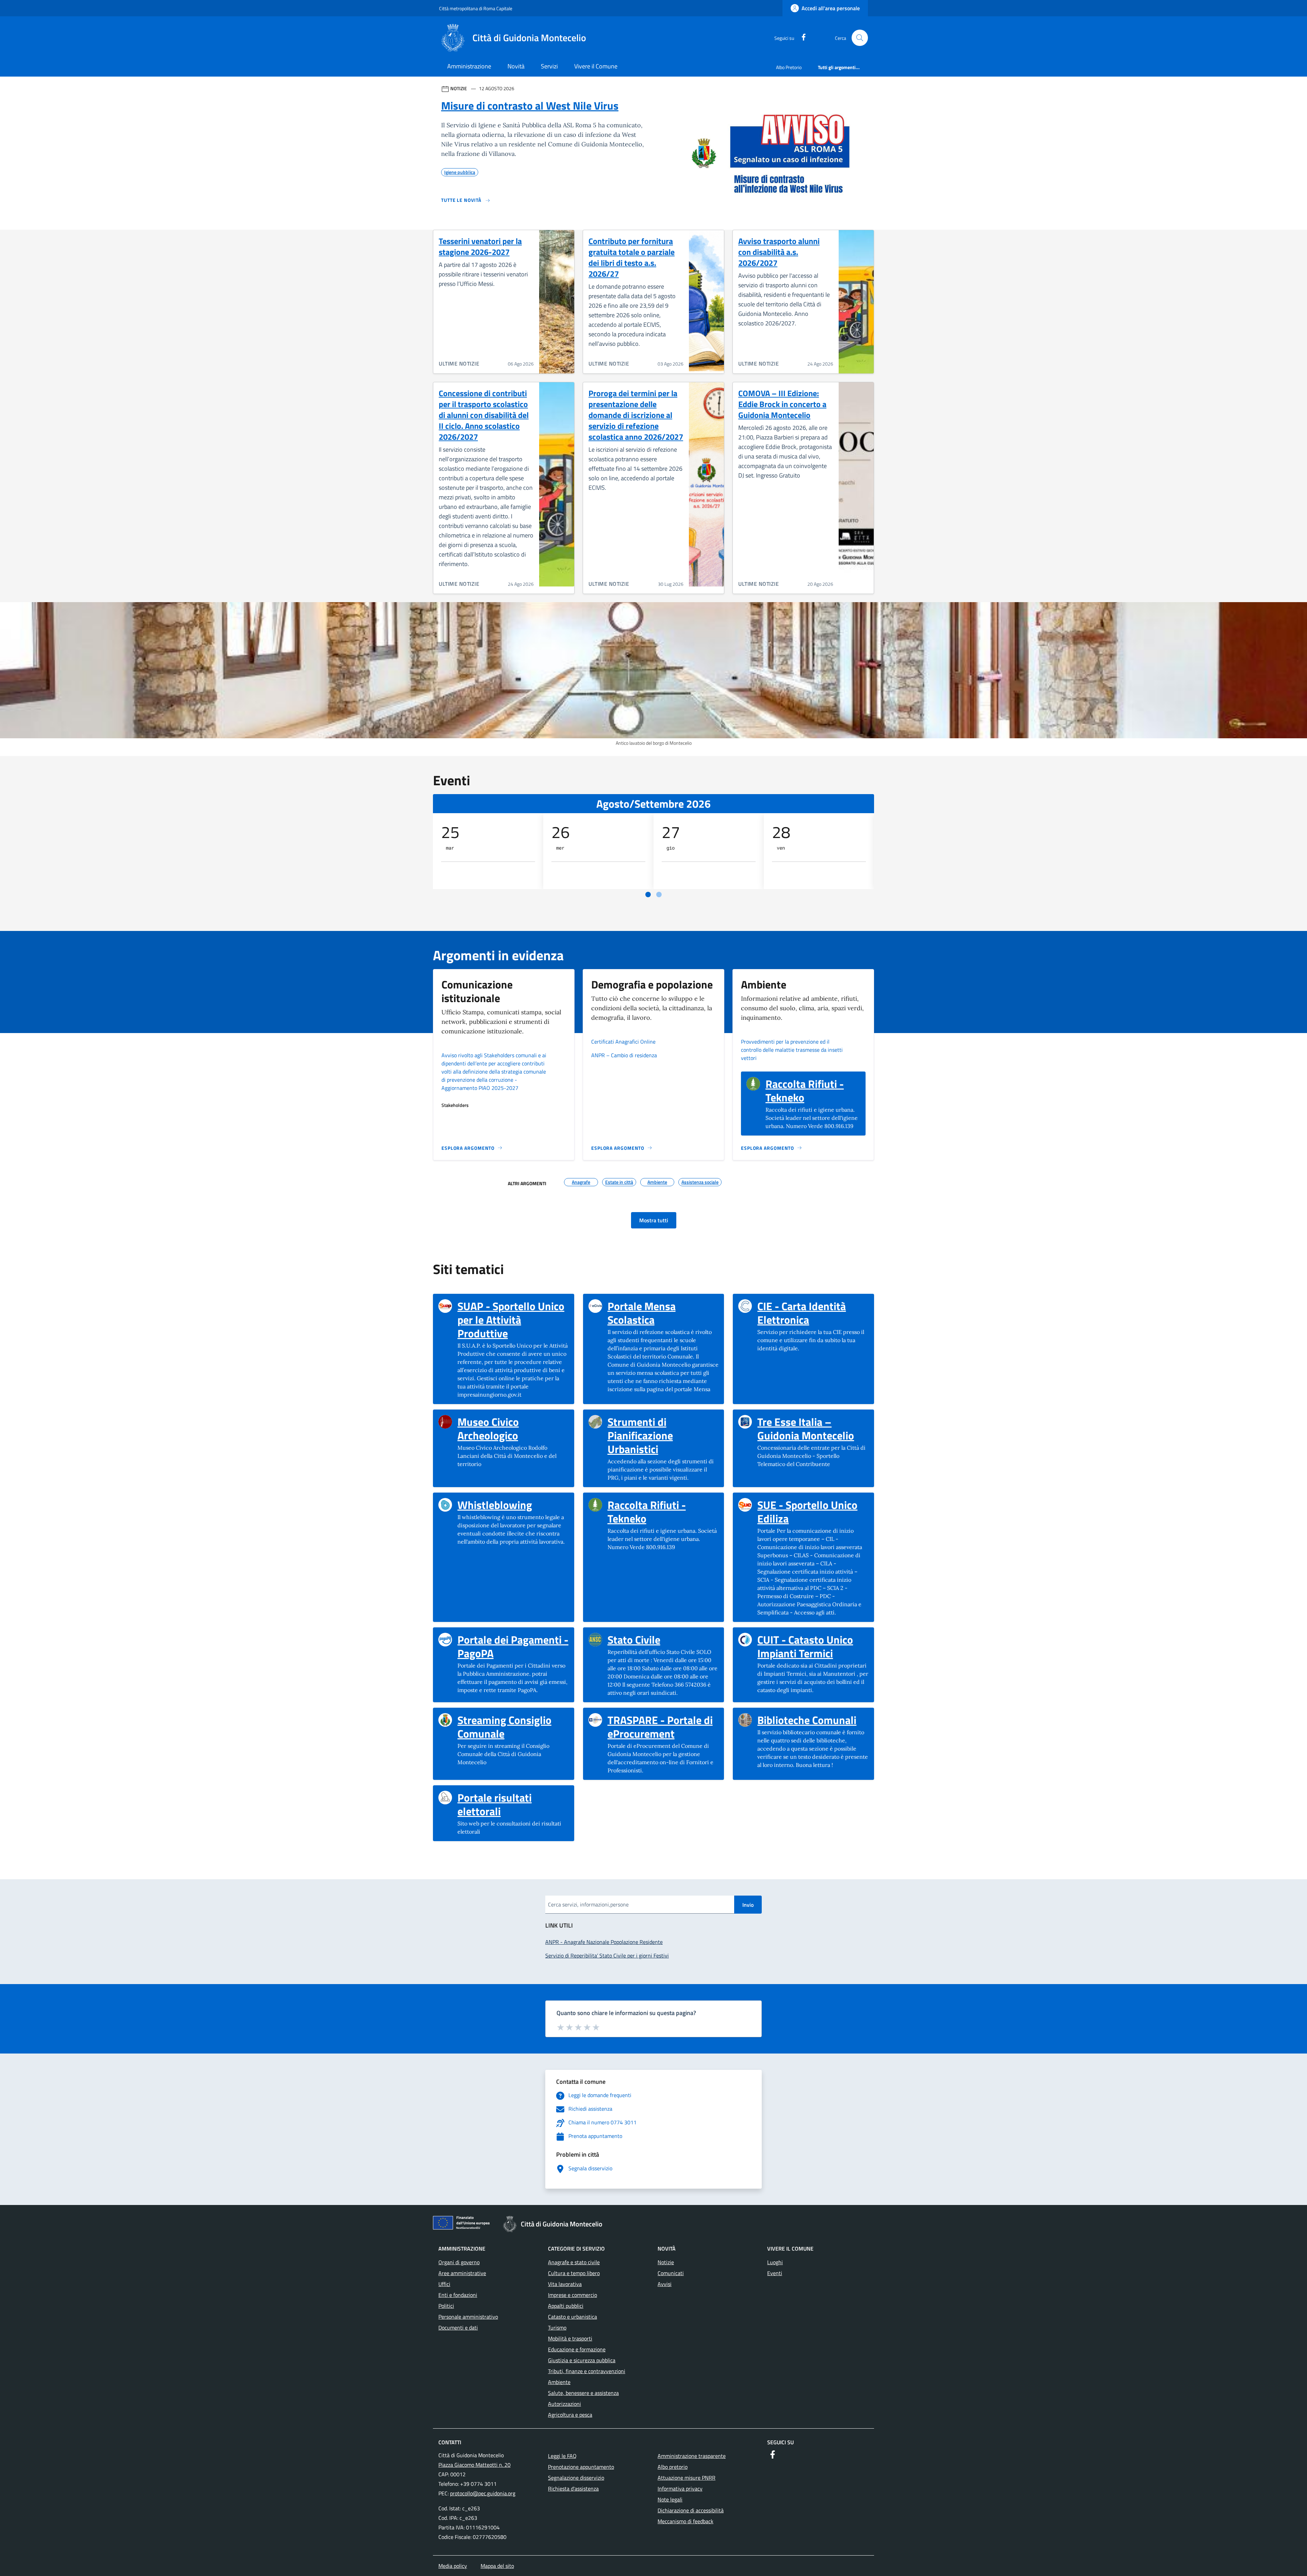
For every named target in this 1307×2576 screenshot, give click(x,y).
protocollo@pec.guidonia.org (483, 2493)
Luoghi (775, 2262)
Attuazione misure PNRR (687, 2478)
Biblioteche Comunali (807, 1720)
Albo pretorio (673, 2467)
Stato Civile (634, 1640)
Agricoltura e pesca (570, 2415)
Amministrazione (469, 66)
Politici (446, 2306)
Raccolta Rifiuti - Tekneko (813, 1091)
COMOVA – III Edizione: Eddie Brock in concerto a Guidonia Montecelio (782, 404)
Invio (748, 1905)
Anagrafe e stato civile (574, 2262)
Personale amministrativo (468, 2317)
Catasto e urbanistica (572, 2317)
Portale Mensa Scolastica (663, 1313)
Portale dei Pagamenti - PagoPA (513, 1646)
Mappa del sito (497, 2566)
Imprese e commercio (572, 2295)
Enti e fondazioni (458, 2295)
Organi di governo (459, 2262)
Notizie (666, 2262)
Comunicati (671, 2273)
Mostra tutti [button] (654, 1220)
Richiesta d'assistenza (573, 2489)
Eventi (775, 2273)
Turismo (557, 2328)
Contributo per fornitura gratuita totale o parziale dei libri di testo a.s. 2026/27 (632, 257)
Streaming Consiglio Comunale (513, 1727)
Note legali (670, 2499)
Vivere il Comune (596, 66)
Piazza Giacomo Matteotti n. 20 (474, 2465)
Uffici (444, 2284)
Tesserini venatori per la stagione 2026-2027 (480, 246)
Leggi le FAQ (562, 2456)
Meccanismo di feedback (685, 2521)
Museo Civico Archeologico (513, 1429)
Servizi (549, 66)
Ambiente (559, 2382)
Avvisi (665, 2284)
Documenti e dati (458, 2328)
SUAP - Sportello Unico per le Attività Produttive (513, 1320)
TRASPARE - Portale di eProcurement (663, 1727)
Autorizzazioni (564, 2404)
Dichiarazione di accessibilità (691, 2510)
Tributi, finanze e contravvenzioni (587, 2371)
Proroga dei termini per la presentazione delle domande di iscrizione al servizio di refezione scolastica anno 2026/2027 (636, 415)
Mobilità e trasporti (570, 2338)
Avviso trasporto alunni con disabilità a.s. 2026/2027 (779, 252)
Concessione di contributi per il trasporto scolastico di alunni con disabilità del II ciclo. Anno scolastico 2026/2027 (484, 415)
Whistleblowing (495, 1505)
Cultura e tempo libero (574, 2273)
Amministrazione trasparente (692, 2456)
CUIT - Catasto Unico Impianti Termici (813, 1646)
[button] (860, 38)
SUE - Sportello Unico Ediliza (813, 1512)
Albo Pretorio (789, 67)
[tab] (648, 895)
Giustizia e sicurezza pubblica (582, 2360)
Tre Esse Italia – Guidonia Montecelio (813, 1429)
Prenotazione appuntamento (581, 2467)
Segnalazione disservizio (576, 2478)
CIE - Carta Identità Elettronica (813, 1313)
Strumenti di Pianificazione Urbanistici (663, 1435)
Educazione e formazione (577, 2349)
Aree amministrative (462, 2273)
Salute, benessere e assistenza (583, 2393)
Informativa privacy (680, 2489)
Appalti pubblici (566, 2306)
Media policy (453, 2566)
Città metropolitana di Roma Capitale (476, 8)
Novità (516, 66)
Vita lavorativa (565, 2284)
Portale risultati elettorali (513, 1804)
